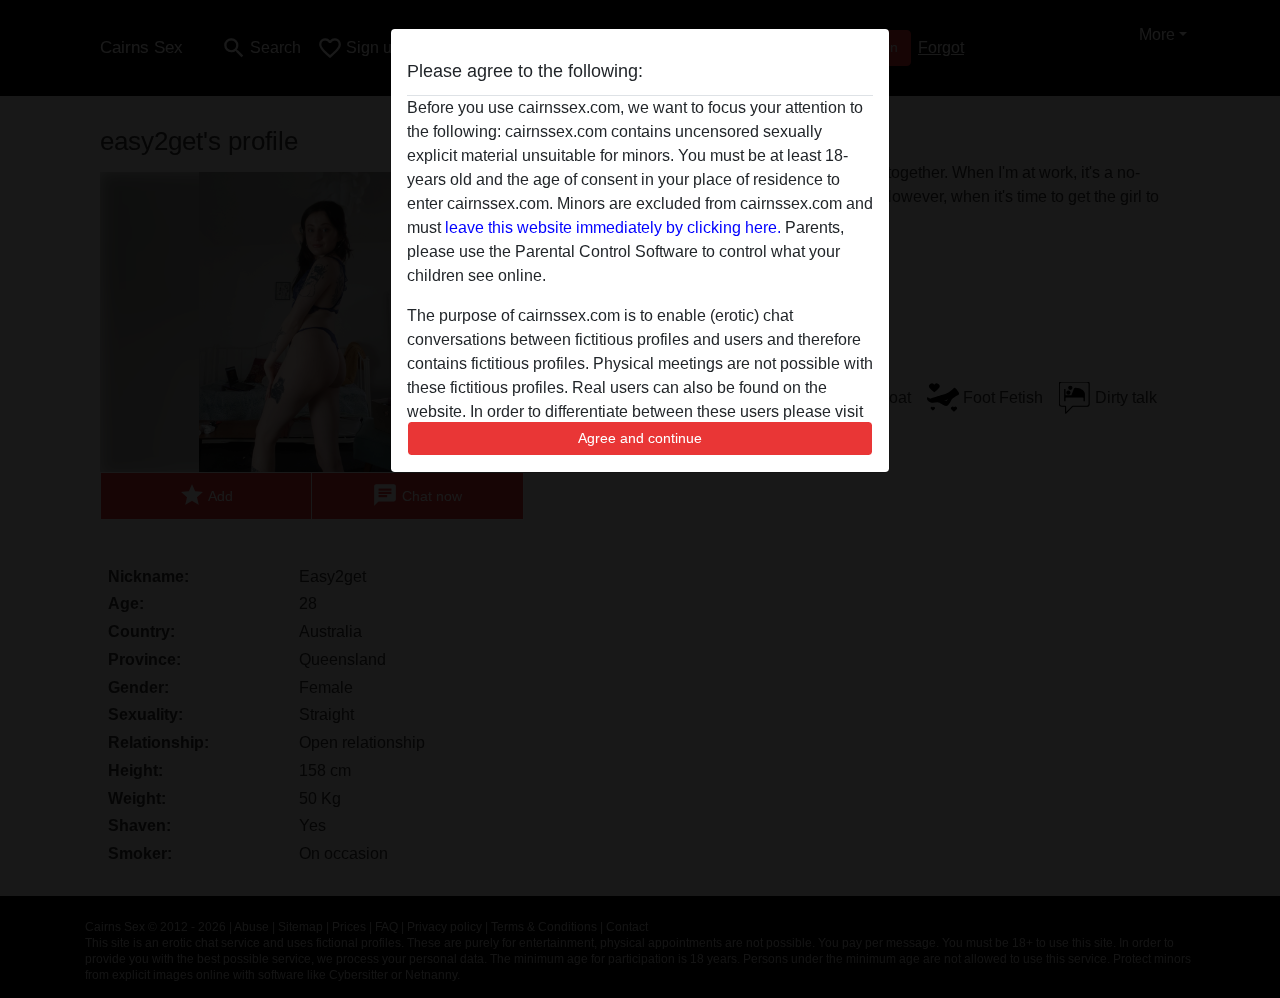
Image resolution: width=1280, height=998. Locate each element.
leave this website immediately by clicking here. (613, 227)
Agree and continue (640, 438)
